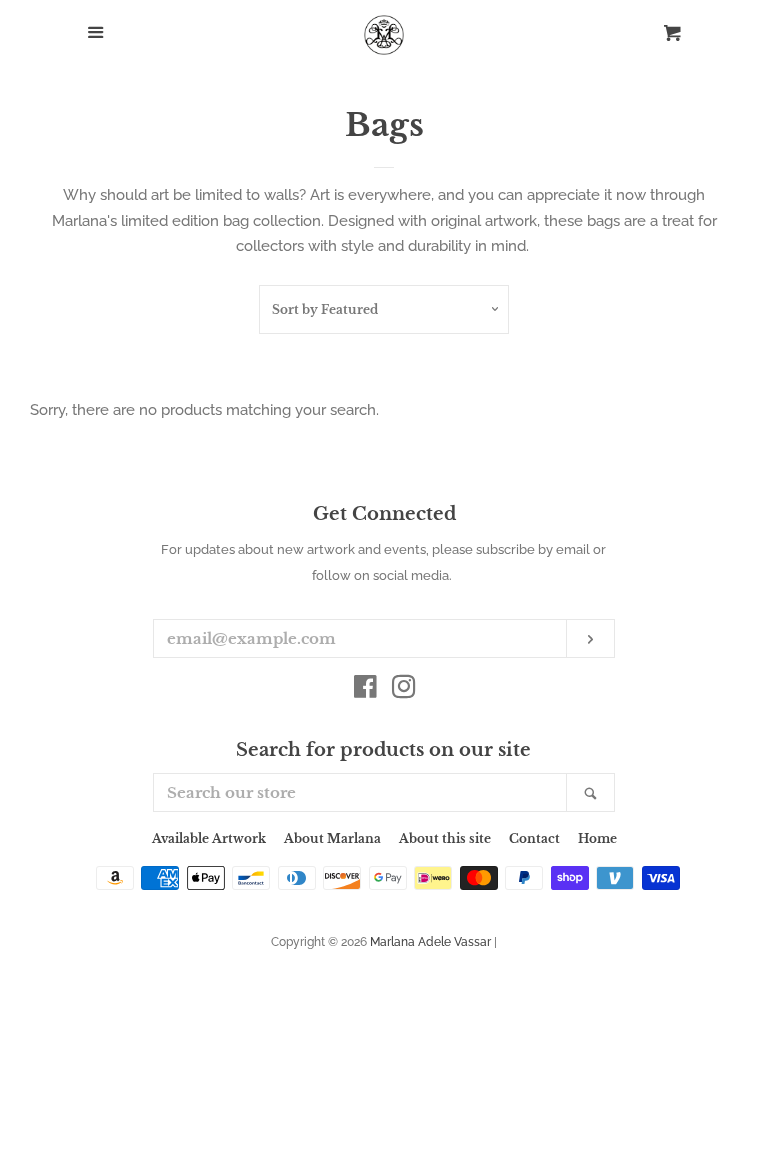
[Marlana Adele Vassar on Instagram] (404, 691)
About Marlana (332, 838)
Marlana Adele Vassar (430, 942)
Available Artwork (209, 838)
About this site (445, 838)
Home (597, 838)
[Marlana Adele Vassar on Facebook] (365, 691)
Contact (534, 838)
